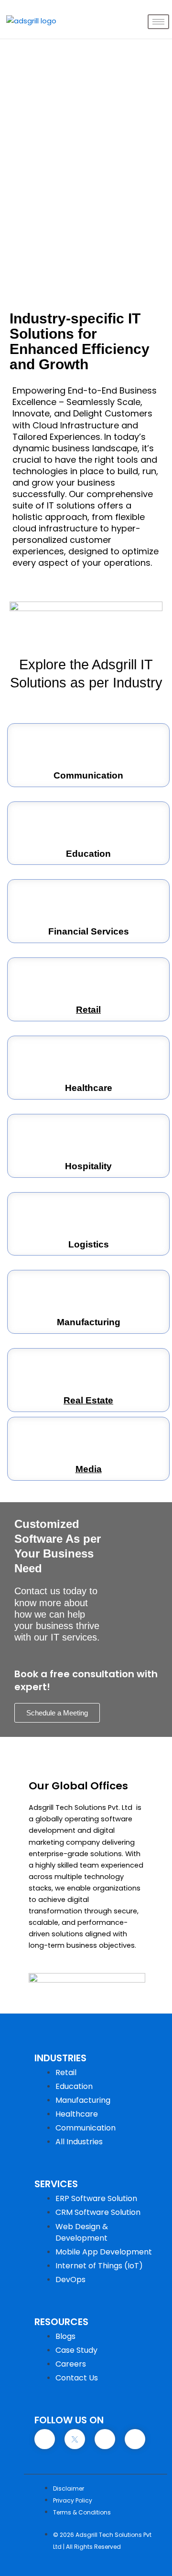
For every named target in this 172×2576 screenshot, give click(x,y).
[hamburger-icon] (158, 22)
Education (88, 854)
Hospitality (88, 1166)
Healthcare (89, 1088)
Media (89, 1469)
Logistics (89, 1244)
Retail (88, 1010)
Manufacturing (89, 1322)
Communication (88, 775)
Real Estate (88, 1400)
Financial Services (89, 931)
